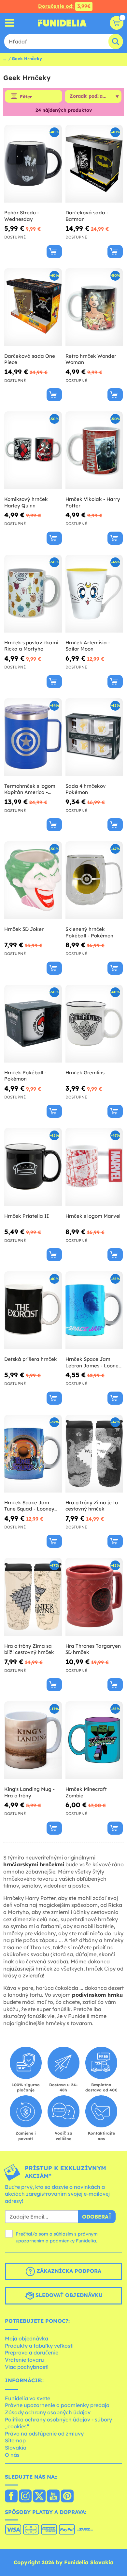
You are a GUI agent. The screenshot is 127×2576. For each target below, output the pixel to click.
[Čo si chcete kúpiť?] (10, 23)
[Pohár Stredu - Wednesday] (33, 164)
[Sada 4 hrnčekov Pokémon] (94, 737)
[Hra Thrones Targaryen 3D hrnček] (94, 1597)
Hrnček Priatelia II (27, 1216)
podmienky (62, 2241)
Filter (26, 97)
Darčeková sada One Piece (30, 359)
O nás (12, 2455)
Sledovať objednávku (68, 2295)
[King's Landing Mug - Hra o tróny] (33, 1740)
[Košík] (117, 23)
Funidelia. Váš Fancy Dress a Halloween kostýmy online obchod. (62, 23)
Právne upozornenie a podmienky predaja (57, 2405)
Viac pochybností (27, 2367)
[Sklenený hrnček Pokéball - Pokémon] (94, 880)
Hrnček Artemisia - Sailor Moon (88, 646)
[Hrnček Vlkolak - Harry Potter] (94, 450)
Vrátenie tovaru (24, 2360)
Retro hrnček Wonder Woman (91, 359)
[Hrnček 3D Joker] (33, 880)
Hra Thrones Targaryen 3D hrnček (93, 1649)
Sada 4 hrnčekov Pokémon (86, 789)
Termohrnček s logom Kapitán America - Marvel (30, 789)
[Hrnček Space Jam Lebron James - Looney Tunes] (94, 1310)
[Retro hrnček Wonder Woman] (94, 307)
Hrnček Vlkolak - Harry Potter (93, 502)
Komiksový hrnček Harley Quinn (26, 502)
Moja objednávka (27, 2338)
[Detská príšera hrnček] (33, 1310)
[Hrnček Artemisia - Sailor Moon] (94, 594)
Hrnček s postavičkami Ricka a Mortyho (31, 646)
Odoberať (97, 2217)
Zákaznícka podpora (68, 2271)
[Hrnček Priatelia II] (33, 1167)
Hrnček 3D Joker (24, 929)
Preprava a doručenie (32, 2353)
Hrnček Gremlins (85, 1073)
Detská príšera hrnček (31, 1359)
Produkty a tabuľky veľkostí (39, 2346)
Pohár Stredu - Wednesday (22, 216)
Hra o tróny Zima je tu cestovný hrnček (92, 1506)
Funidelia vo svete (28, 2398)
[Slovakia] (11, 2497)
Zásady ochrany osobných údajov (48, 2412)
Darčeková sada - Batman (87, 216)
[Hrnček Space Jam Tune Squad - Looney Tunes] (33, 1454)
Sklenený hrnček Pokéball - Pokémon (89, 932)
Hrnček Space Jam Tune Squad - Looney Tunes (29, 1506)
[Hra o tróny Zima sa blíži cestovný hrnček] (33, 1597)
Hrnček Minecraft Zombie (86, 1792)
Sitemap (15, 2440)
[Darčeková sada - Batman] (94, 164)
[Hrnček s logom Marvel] (94, 1167)
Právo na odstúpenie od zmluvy (44, 2434)
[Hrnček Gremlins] (94, 1024)
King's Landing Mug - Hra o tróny (29, 1792)
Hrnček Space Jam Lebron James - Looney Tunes (93, 1362)
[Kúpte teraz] (54, 252)
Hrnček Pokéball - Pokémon (25, 1076)
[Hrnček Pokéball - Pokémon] (33, 1024)
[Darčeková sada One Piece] (33, 307)
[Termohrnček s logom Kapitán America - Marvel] (33, 737)
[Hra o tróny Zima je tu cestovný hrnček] (94, 1454)
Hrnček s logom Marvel (93, 1216)
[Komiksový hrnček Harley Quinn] (33, 450)
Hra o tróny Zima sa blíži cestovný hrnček (29, 1649)
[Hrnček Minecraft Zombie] (94, 1740)
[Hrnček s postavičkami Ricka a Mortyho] (33, 594)
